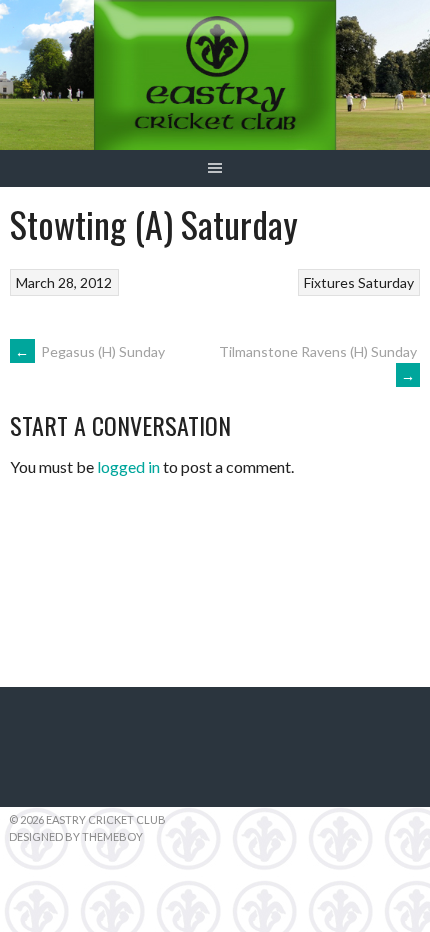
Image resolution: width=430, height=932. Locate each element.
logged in (128, 466)
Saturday (386, 282)
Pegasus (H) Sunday (90, 351)
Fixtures (329, 282)
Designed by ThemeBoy (76, 836)
